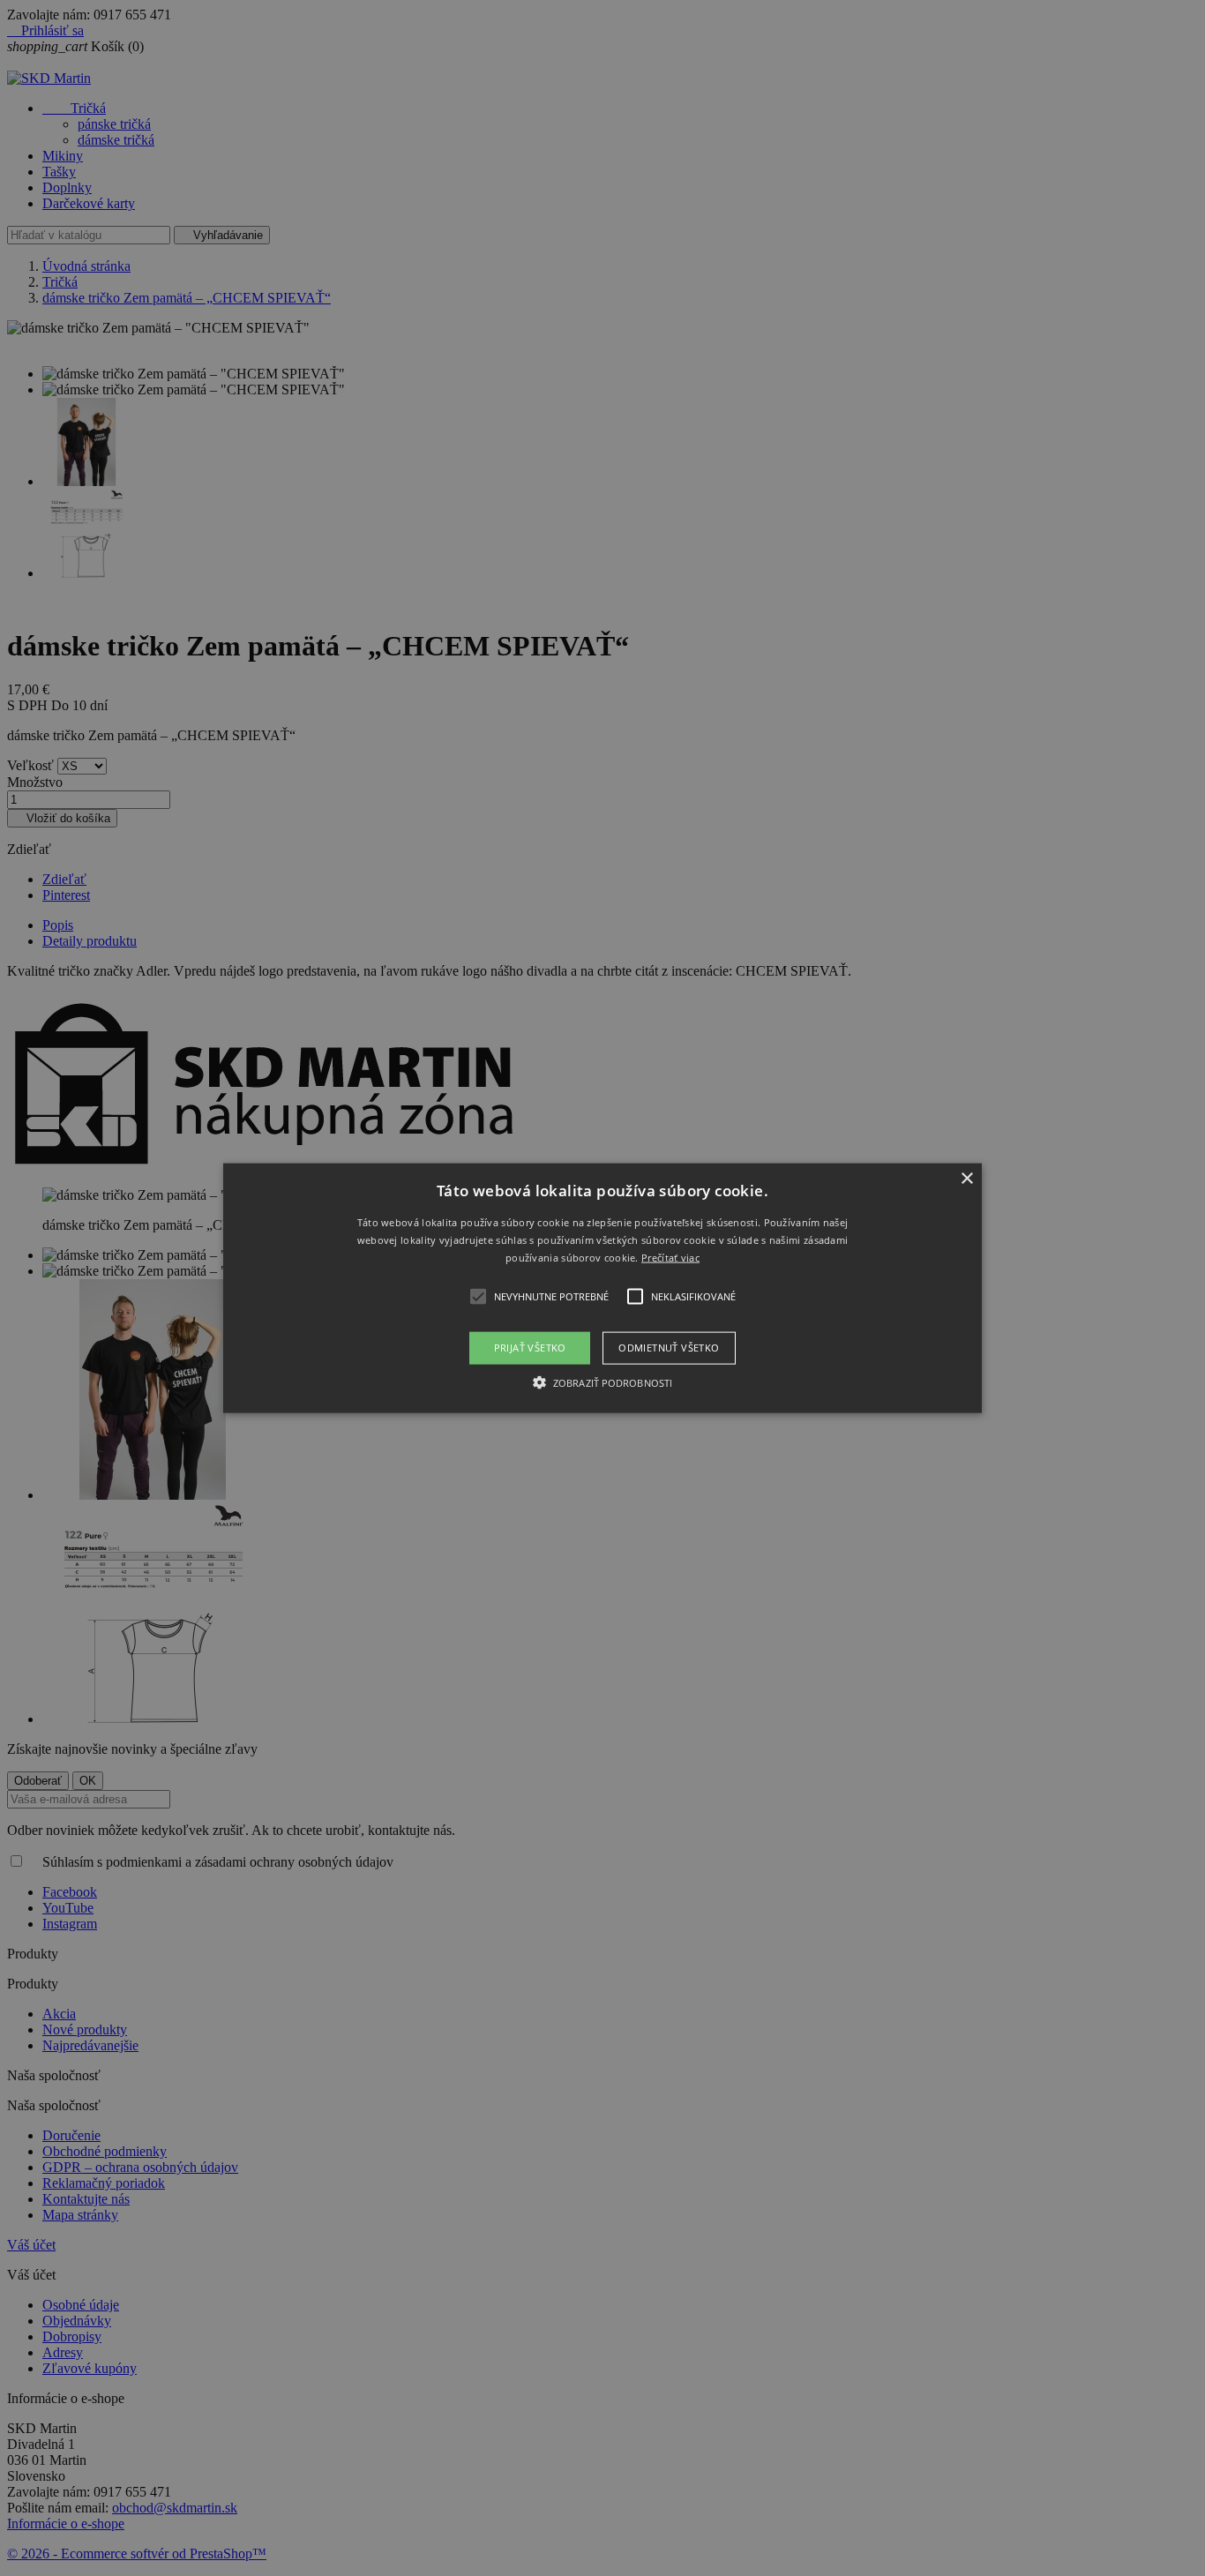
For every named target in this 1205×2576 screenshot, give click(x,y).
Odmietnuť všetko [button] (669, 1348)
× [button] (966, 1179)
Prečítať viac (670, 1257)
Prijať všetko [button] (530, 1348)
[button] (602, 1288)
